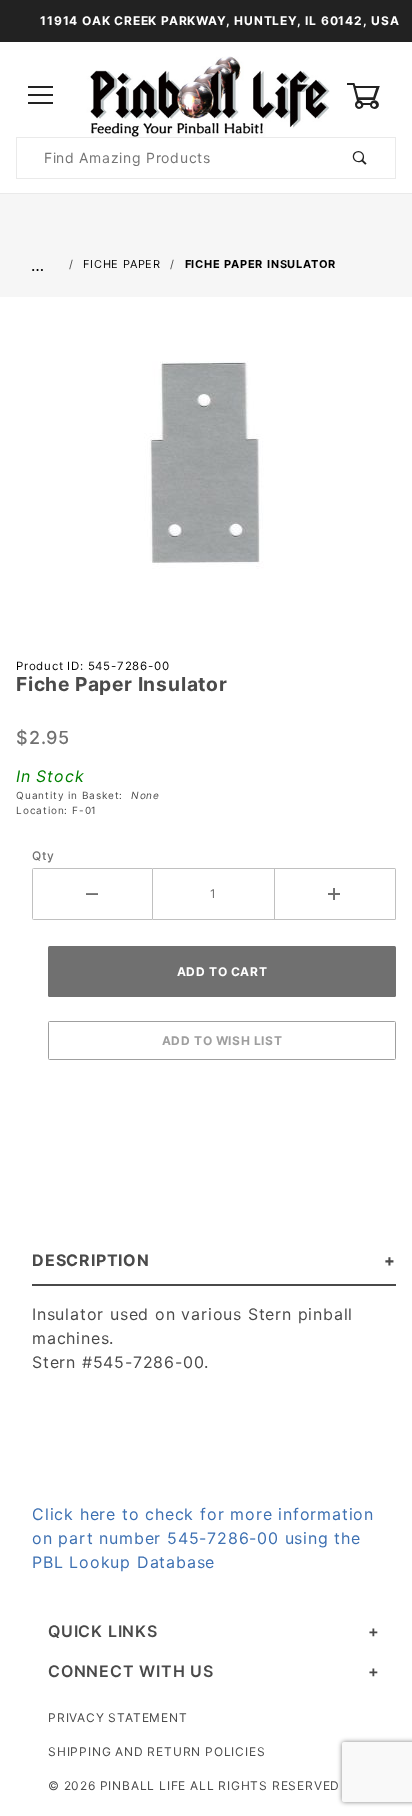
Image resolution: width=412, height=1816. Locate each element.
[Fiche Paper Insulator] (206, 473)
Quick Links (103, 1631)
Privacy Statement (118, 1717)
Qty (43, 855)
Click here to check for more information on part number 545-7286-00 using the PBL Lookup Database (203, 1538)
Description (91, 1260)
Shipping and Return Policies (156, 1751)
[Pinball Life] (206, 94)
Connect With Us (131, 1671)
